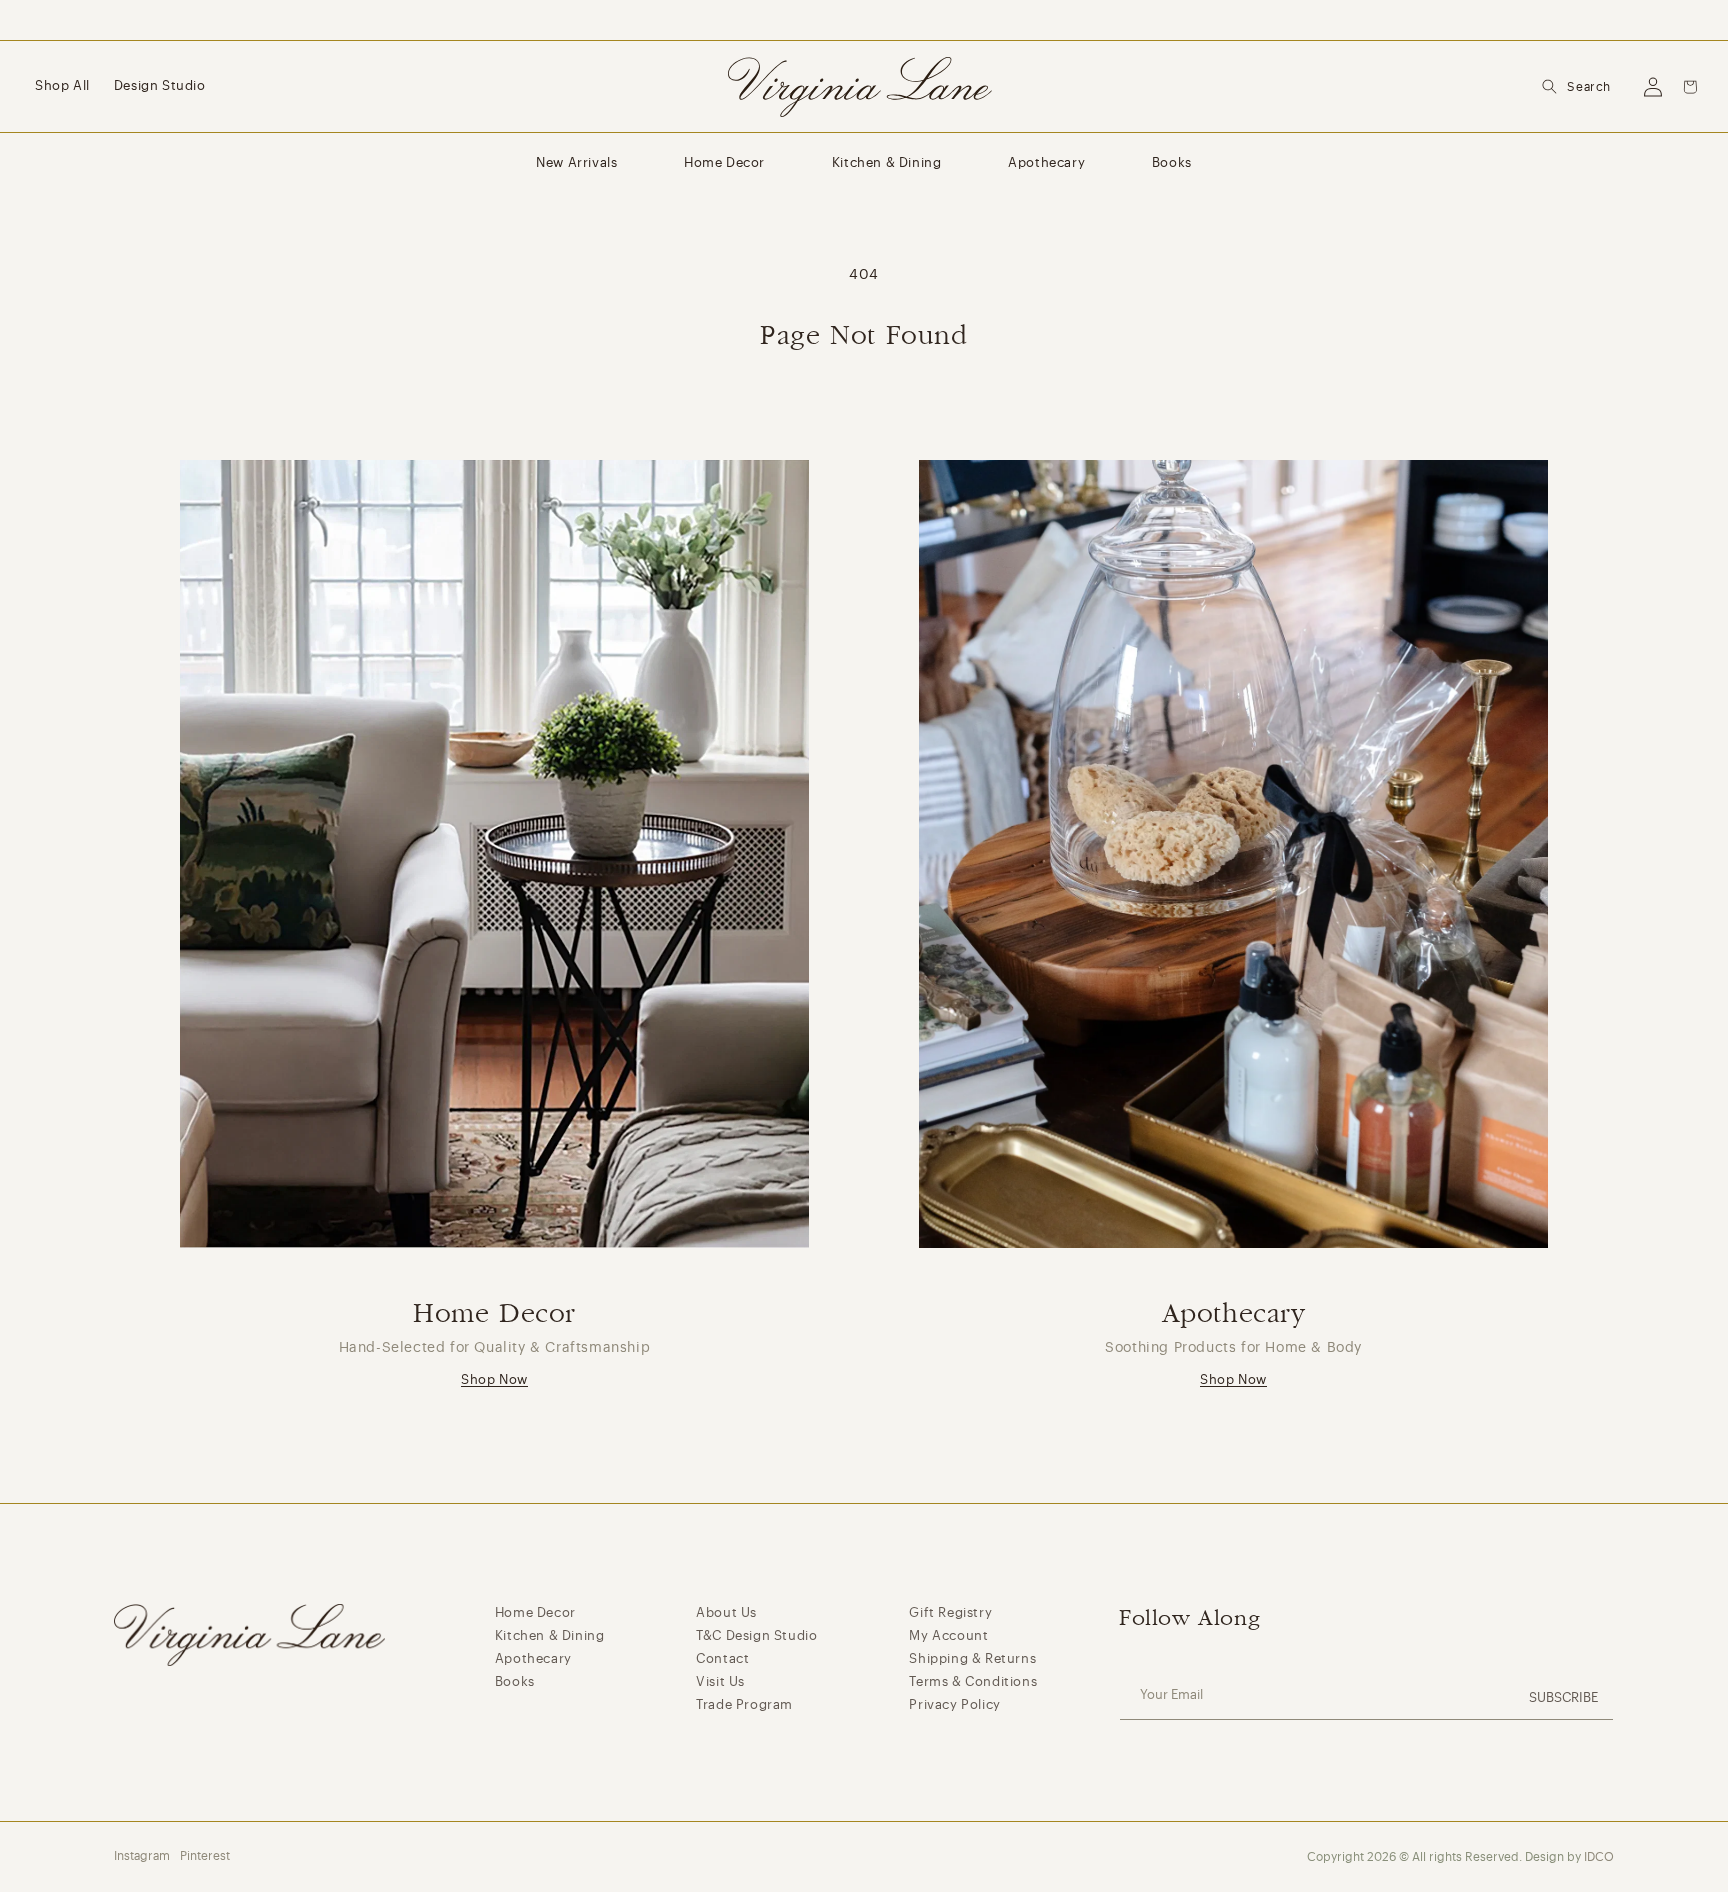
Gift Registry (950, 1612)
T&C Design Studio (756, 1635)
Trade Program (744, 1704)
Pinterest (205, 1856)
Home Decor (724, 162)
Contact (722, 1658)
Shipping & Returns (972, 1658)
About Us (726, 1612)
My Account (948, 1635)
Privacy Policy (954, 1704)
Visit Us (720, 1681)
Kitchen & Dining (887, 162)
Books (1172, 162)
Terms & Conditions (973, 1681)
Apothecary (1046, 162)
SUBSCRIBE (1563, 1697)
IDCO (1599, 1857)
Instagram (142, 1856)
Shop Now (494, 1379)
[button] (1576, 87)
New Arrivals (576, 162)
